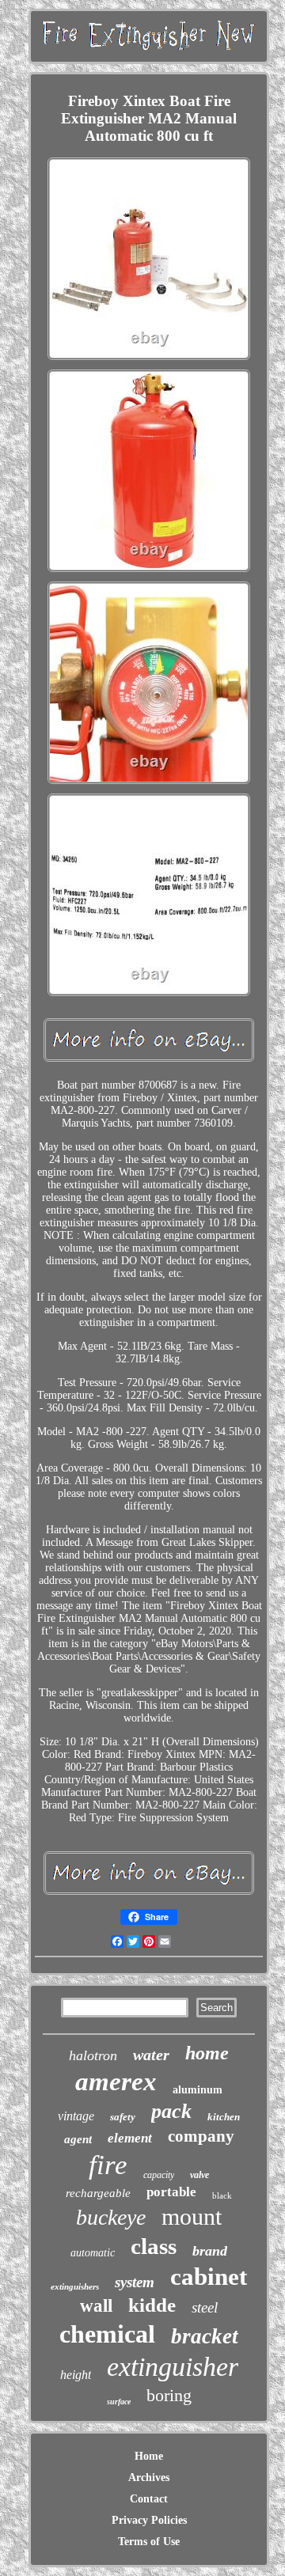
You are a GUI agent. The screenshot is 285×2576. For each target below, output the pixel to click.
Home (149, 2456)
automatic (93, 2253)
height (76, 2375)
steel (205, 2307)
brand (210, 2251)
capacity (159, 2175)
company (201, 2136)
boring (169, 2395)
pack (171, 2111)
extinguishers (75, 2286)
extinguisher (173, 2367)
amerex (116, 2082)
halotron (93, 2055)
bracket (205, 2336)
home (207, 2053)
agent (78, 2139)
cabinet (209, 2277)
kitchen (224, 2117)
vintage (76, 2116)
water (151, 2055)
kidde (152, 2305)
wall (96, 2306)
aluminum (198, 2090)
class (154, 2246)
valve (199, 2175)
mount (192, 2216)
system (135, 2282)
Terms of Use (149, 2542)
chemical (107, 2334)
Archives (149, 2478)
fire (108, 2165)
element (130, 2138)
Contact (149, 2499)
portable (171, 2192)
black (222, 2195)
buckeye (111, 2217)
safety (123, 2117)
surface (119, 2402)
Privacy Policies (149, 2520)
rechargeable (98, 2193)
